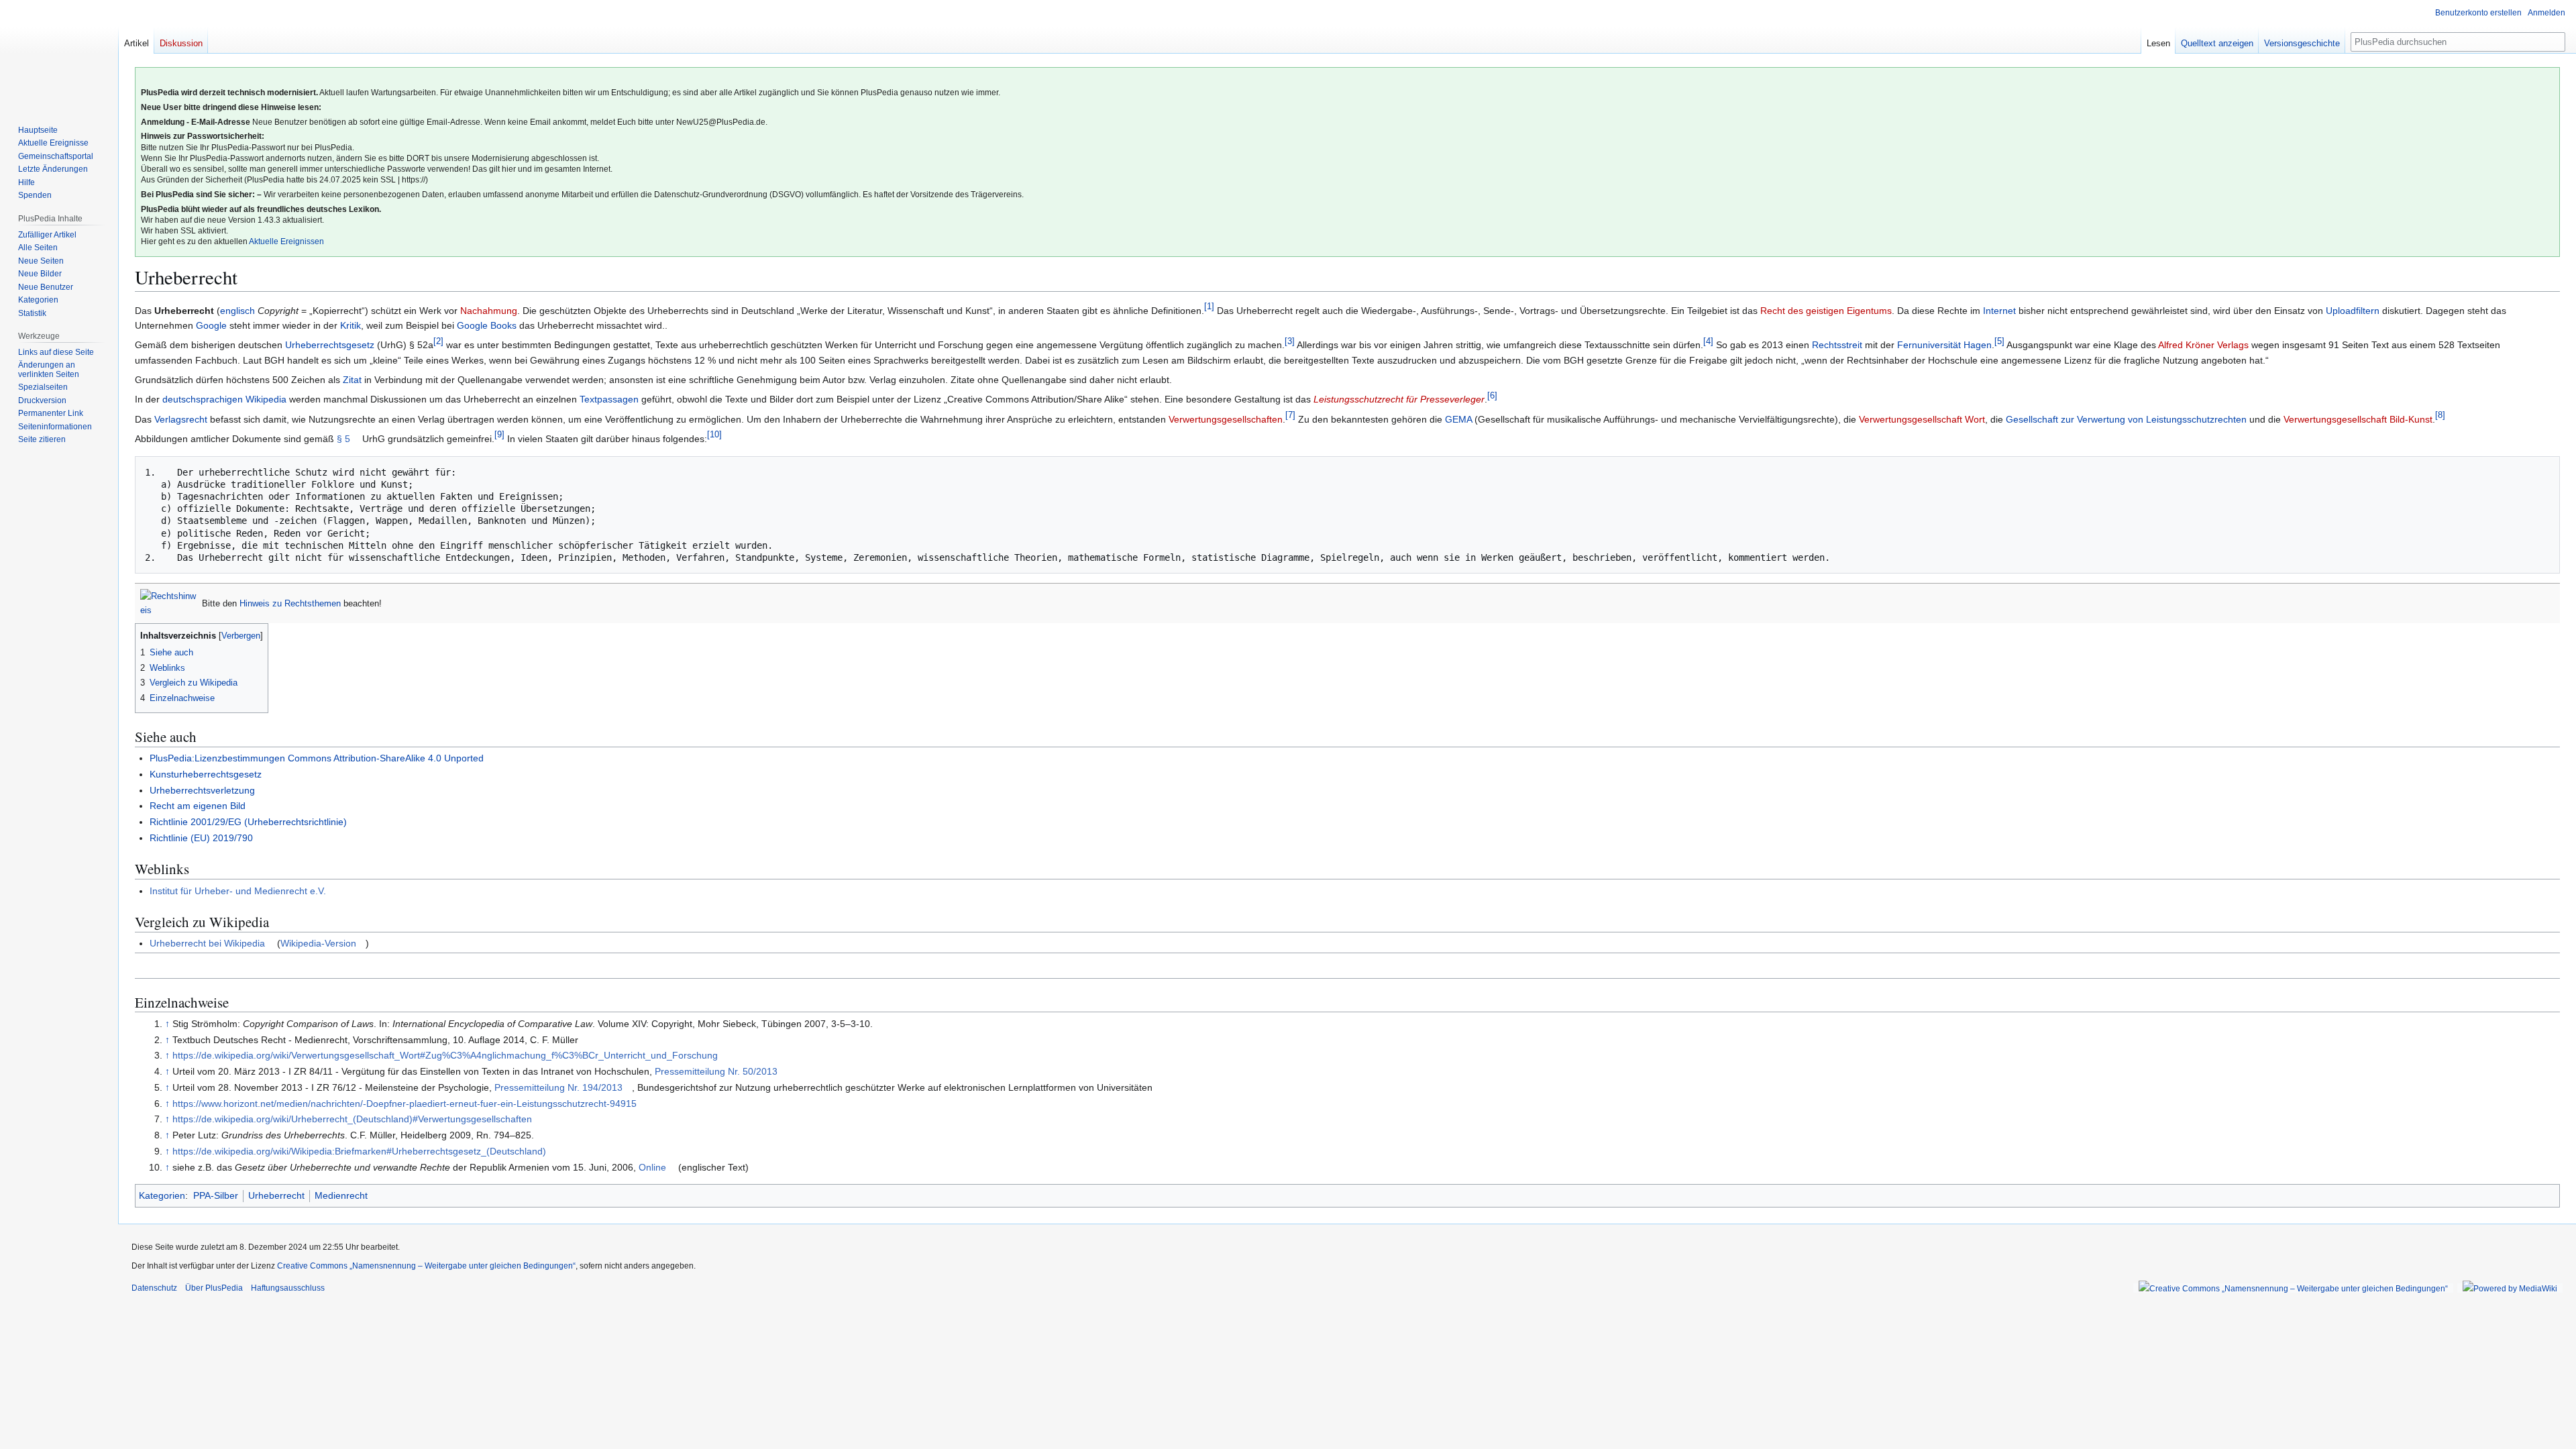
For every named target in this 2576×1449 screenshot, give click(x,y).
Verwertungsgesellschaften (1226, 419)
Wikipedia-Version (318, 943)
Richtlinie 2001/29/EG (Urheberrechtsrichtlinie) (248, 822)
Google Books (487, 325)
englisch (237, 311)
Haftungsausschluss (288, 1288)
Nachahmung (489, 311)
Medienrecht (341, 1195)
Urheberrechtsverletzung (202, 790)
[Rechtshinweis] (168, 603)
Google (211, 325)
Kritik (351, 325)
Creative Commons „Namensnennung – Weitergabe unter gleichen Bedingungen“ (426, 1266)
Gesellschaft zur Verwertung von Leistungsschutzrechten (2126, 419)
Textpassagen (609, 399)
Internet (1999, 311)
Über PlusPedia (214, 1288)
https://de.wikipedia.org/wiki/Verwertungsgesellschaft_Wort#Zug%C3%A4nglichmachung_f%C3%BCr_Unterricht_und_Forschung (445, 1055)
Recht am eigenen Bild (198, 806)
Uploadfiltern (2353, 311)
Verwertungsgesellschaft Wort (1922, 419)
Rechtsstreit (1837, 345)
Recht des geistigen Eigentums (1826, 311)
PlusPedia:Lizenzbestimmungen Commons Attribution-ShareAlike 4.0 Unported (317, 758)
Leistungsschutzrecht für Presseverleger (1399, 399)
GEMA (1458, 419)
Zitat (352, 380)
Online (652, 1167)
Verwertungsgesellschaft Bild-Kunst (2358, 419)
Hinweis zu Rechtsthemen (290, 603)
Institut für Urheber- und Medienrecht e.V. (238, 891)
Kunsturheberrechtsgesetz (206, 774)
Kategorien (162, 1195)
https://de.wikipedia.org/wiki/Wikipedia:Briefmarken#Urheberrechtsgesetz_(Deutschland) (359, 1151)
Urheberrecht (276, 1195)
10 (714, 434)
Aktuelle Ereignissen (286, 241)
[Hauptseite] (59, 54)
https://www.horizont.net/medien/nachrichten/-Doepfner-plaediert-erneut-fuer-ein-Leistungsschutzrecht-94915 (405, 1104)
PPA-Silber (216, 1195)
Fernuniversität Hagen (1944, 345)
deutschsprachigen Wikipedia (224, 399)
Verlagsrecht (181, 419)
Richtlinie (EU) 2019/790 (201, 838)
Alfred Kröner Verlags (2203, 345)
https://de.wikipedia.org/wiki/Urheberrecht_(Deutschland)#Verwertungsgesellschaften (352, 1119)
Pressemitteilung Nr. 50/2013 (716, 1071)
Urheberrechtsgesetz (330, 345)
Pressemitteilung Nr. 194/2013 (558, 1087)
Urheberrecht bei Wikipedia (207, 943)
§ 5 (343, 439)
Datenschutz (154, 1288)
